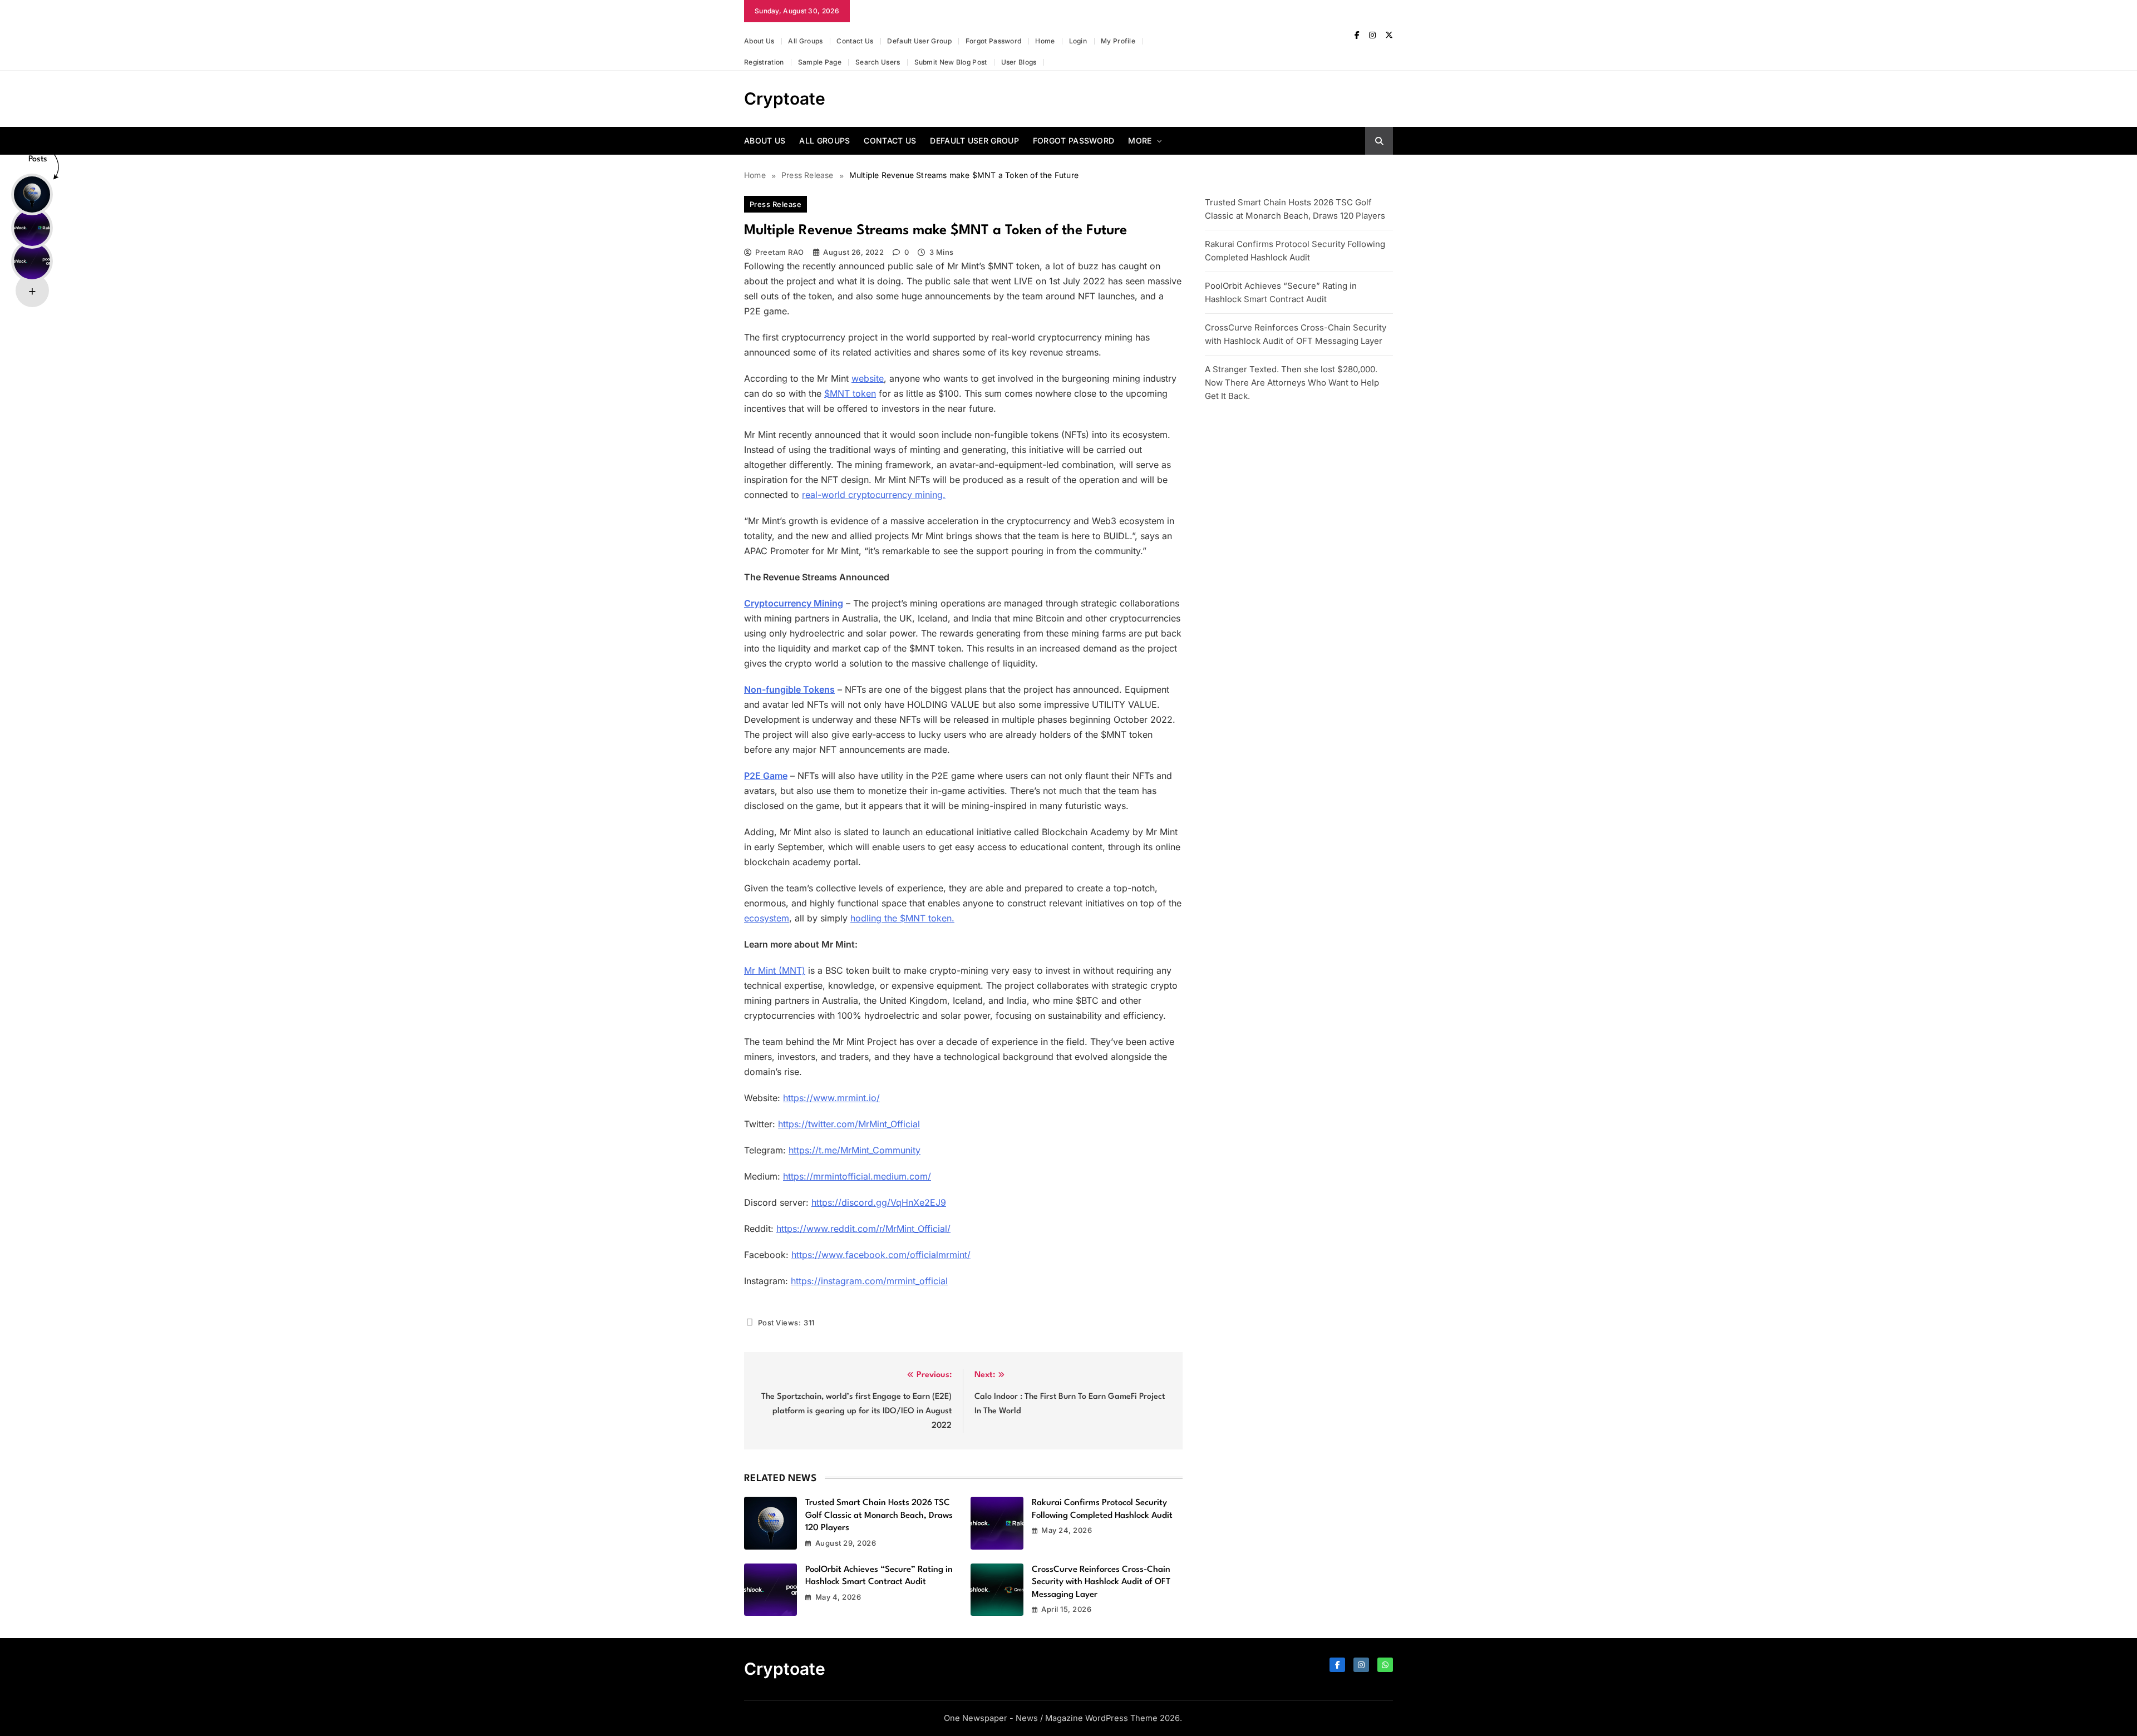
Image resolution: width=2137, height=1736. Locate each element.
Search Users (878, 62)
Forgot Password (994, 41)
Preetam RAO (779, 252)
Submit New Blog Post (951, 62)
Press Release (775, 204)
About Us (759, 41)
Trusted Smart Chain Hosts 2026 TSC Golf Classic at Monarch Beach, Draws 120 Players (879, 1515)
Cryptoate (785, 98)
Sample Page (820, 62)
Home (1045, 41)
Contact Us (855, 41)
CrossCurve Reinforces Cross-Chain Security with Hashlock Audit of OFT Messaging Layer (1101, 1582)
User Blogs (1019, 62)
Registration (764, 62)
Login (1078, 41)
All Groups (805, 41)
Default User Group (919, 41)
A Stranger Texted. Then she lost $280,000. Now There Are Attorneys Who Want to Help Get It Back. (1292, 383)
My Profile (1118, 41)
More (1140, 140)
